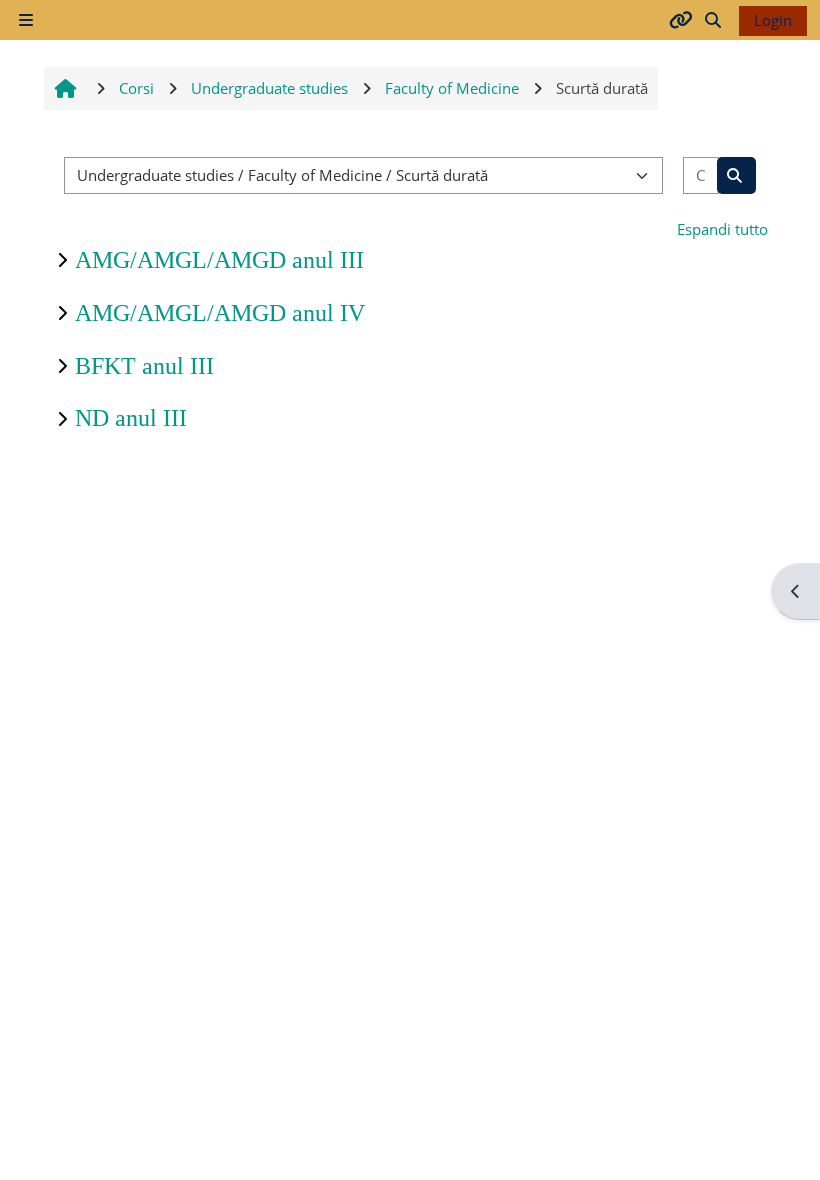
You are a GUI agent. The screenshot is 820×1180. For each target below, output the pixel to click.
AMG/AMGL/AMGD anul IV (220, 313)
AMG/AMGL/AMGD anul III (219, 260)
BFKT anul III (144, 366)
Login (773, 20)
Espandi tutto (722, 229)
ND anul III (131, 418)
